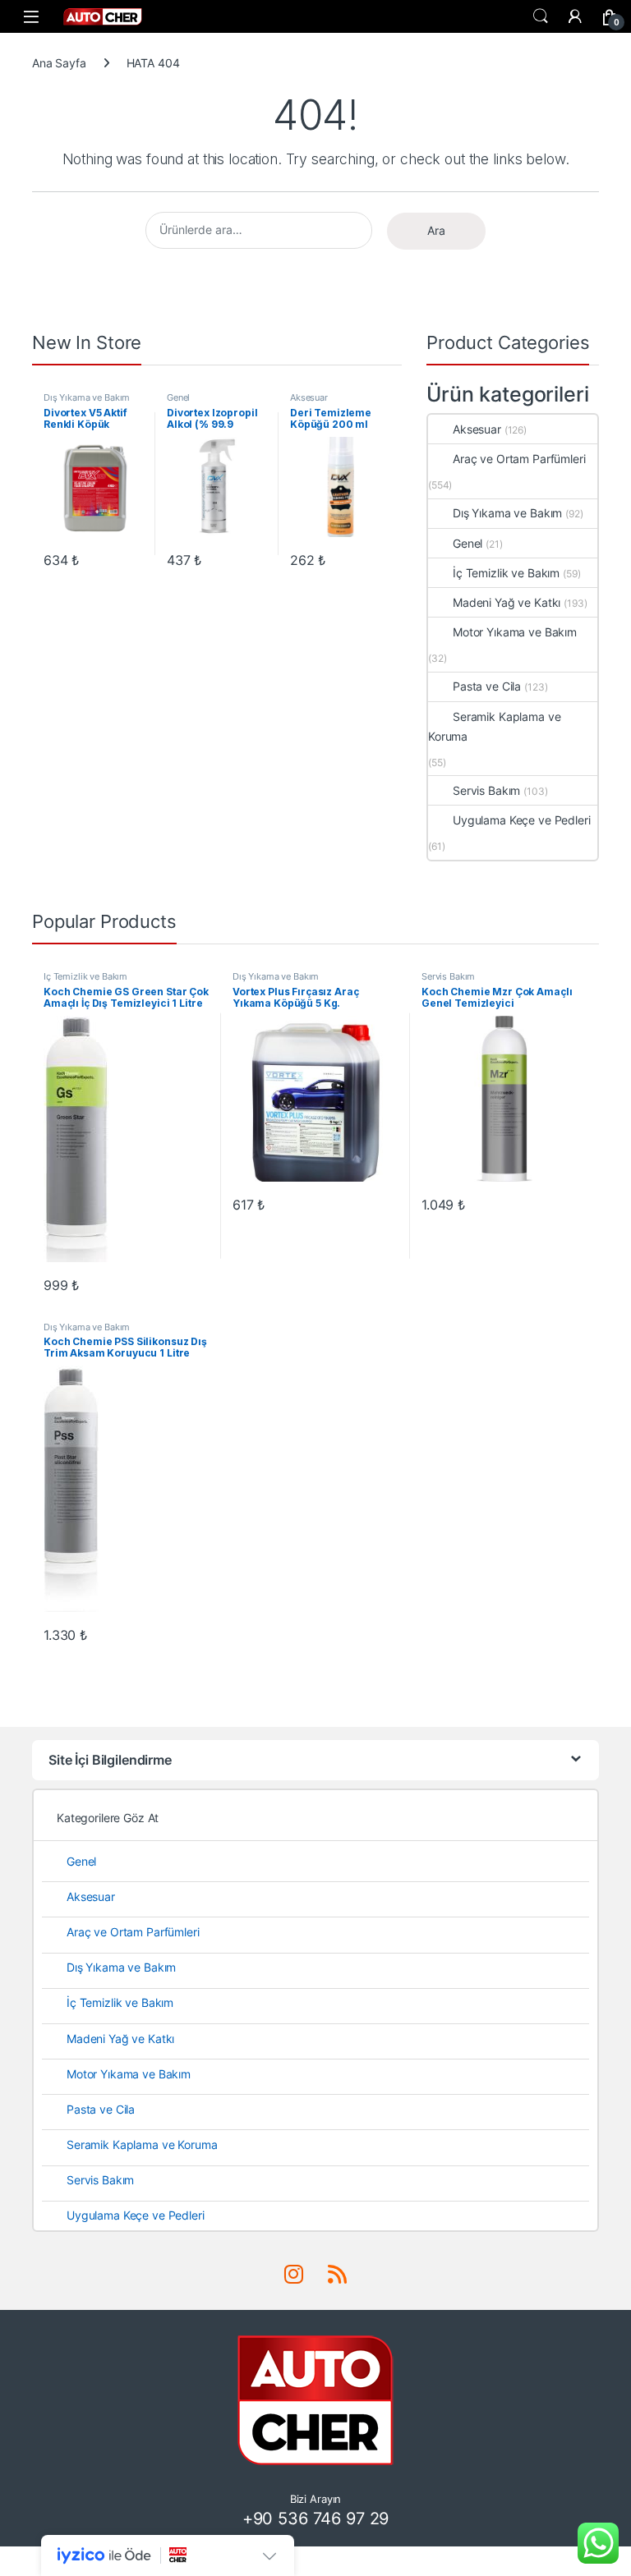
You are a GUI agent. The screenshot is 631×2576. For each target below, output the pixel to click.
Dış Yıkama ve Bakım (87, 397)
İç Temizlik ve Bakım (506, 573)
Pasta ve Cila (487, 686)
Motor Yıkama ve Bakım (515, 632)
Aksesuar (309, 397)
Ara (436, 230)
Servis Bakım (486, 790)
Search (541, 16)
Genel (178, 397)
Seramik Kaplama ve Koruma (494, 726)
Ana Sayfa (59, 63)
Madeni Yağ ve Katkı (507, 602)
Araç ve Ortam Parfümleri (519, 459)
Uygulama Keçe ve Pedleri (522, 820)
